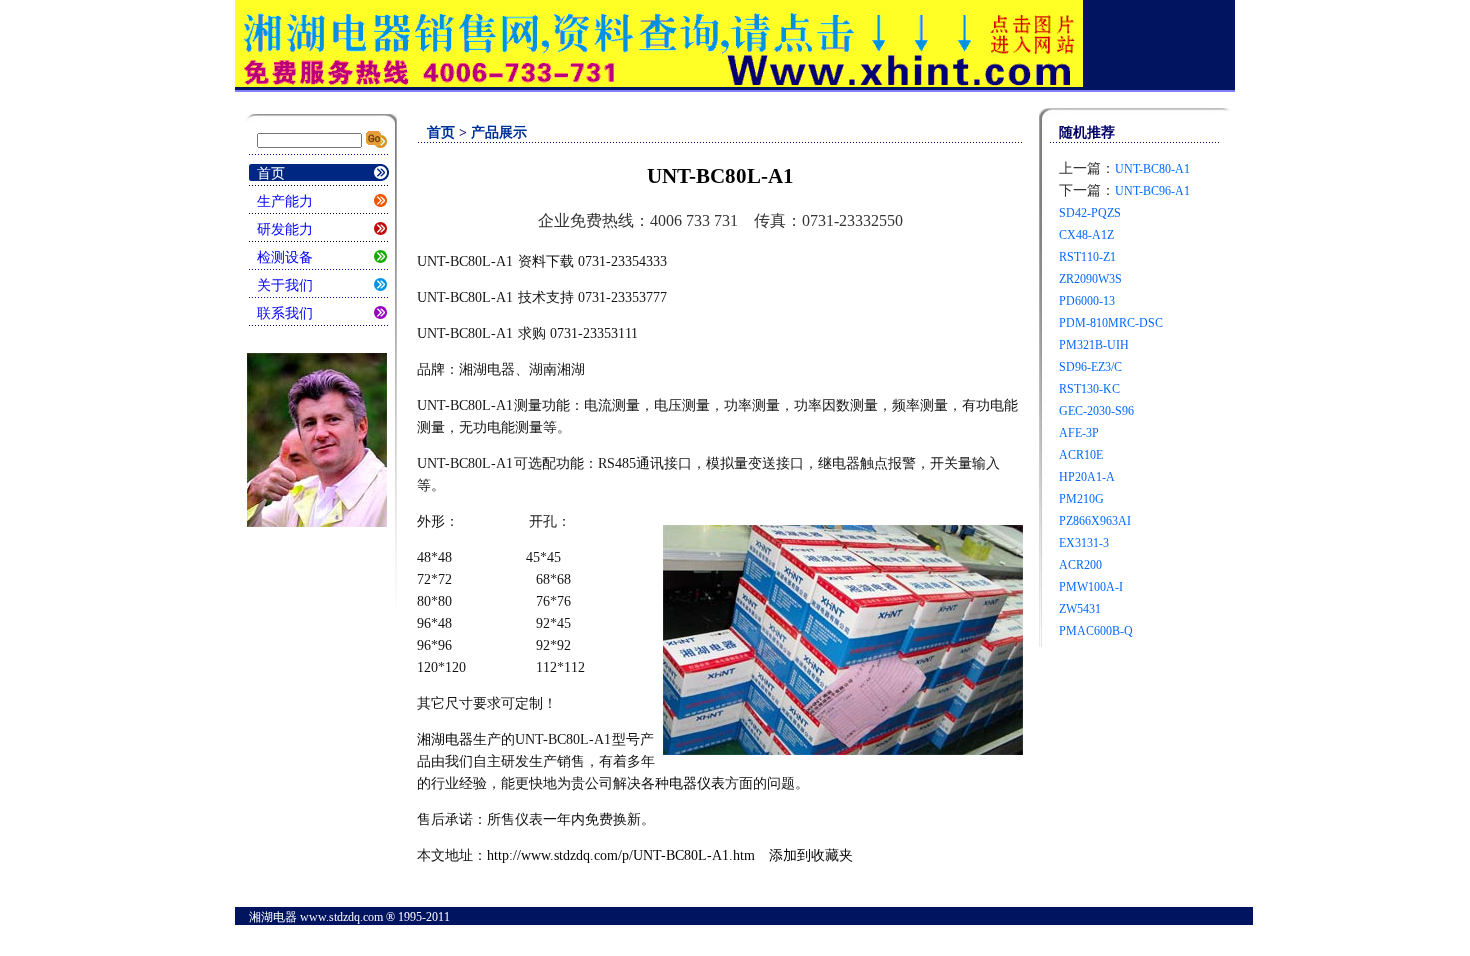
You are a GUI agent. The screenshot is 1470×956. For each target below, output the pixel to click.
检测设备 (285, 257)
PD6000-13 (1087, 301)
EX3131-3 (1084, 543)
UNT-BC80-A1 (1152, 169)
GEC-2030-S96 (1096, 411)
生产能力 (285, 201)
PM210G (1081, 499)
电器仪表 (697, 783)
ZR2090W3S (1090, 279)
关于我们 (285, 285)
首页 (271, 173)
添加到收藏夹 (811, 855)
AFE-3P (1079, 433)
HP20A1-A (1087, 477)
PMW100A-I (1091, 587)
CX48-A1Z (1086, 235)
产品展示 (499, 132)
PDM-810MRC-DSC (1111, 323)
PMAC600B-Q (1096, 631)
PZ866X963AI (1095, 521)
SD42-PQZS (1090, 213)
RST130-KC (1089, 389)
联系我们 (285, 313)
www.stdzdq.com (341, 917)
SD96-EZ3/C (1090, 367)
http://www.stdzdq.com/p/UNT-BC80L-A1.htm (621, 855)
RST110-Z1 (1087, 257)
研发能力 (285, 229)
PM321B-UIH (1094, 345)
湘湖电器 (445, 739)
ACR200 (1080, 565)
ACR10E (1081, 455)
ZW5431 (1080, 609)
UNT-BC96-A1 (1152, 191)
